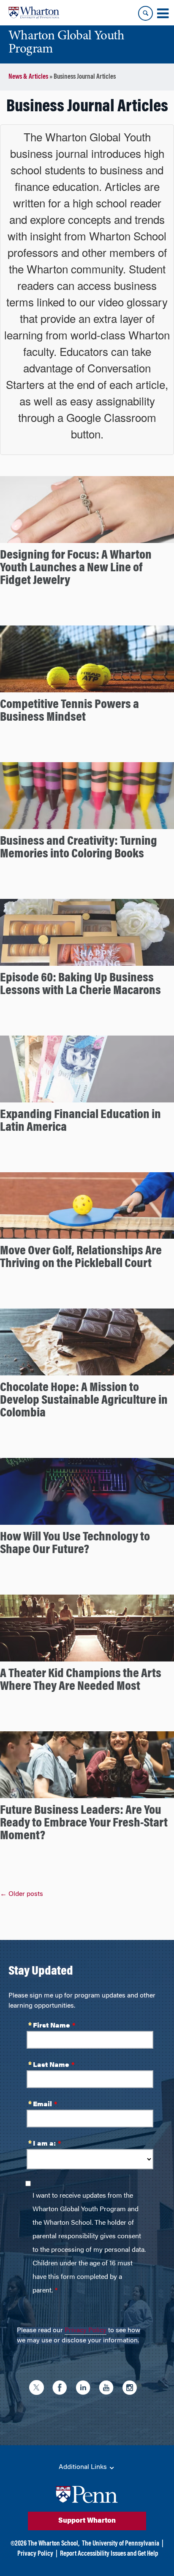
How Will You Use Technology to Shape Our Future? (75, 1544)
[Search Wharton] (145, 13)
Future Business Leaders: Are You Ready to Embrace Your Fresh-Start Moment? (84, 1824)
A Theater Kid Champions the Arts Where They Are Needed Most (81, 1681)
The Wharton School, (54, 2544)
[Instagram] (132, 2389)
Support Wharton (87, 2521)
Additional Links (84, 2467)
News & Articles (28, 77)
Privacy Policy (86, 2331)
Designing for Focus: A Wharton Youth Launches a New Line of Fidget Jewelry (76, 568)
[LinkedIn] (85, 2389)
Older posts (22, 1894)
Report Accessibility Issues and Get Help (109, 2554)
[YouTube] (108, 2389)
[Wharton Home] (34, 13)
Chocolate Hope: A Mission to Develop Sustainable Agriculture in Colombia (84, 1401)
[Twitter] (39, 2389)
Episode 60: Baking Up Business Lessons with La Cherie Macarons (80, 985)
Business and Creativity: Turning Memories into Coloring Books (79, 848)
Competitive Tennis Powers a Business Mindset (69, 711)
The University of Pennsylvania (121, 2544)
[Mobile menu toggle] (163, 14)
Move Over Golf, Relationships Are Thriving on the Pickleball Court (81, 1258)
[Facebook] (62, 2389)
